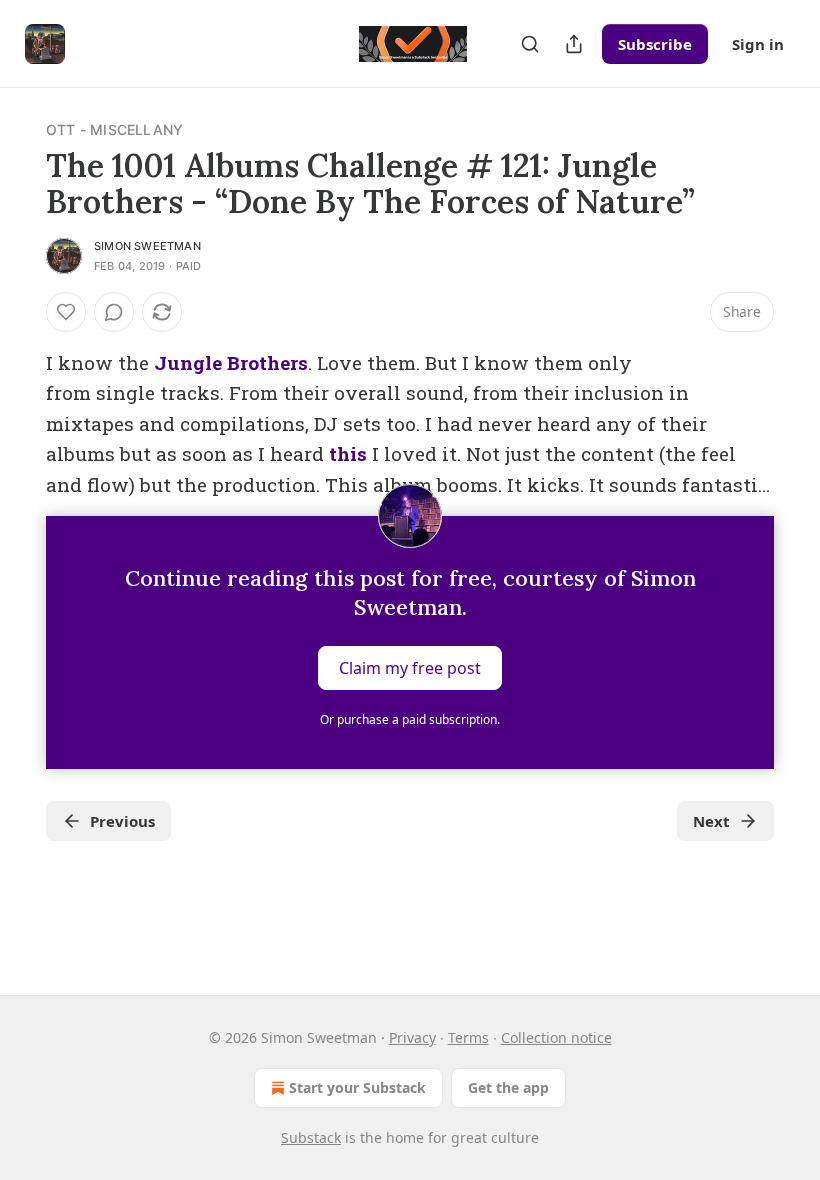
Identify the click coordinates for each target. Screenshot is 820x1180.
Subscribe (655, 44)
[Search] (530, 44)
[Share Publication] (574, 44)
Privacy (412, 1037)
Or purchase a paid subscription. (410, 719)
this (348, 453)
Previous (122, 821)
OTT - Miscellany (114, 129)
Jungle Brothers (231, 362)
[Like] (66, 312)
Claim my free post (410, 668)
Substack (311, 1137)
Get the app (508, 1087)
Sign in (758, 44)
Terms (468, 1037)
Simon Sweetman (147, 246)
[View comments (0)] (114, 312)
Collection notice (556, 1037)
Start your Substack (357, 1087)
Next (711, 821)
